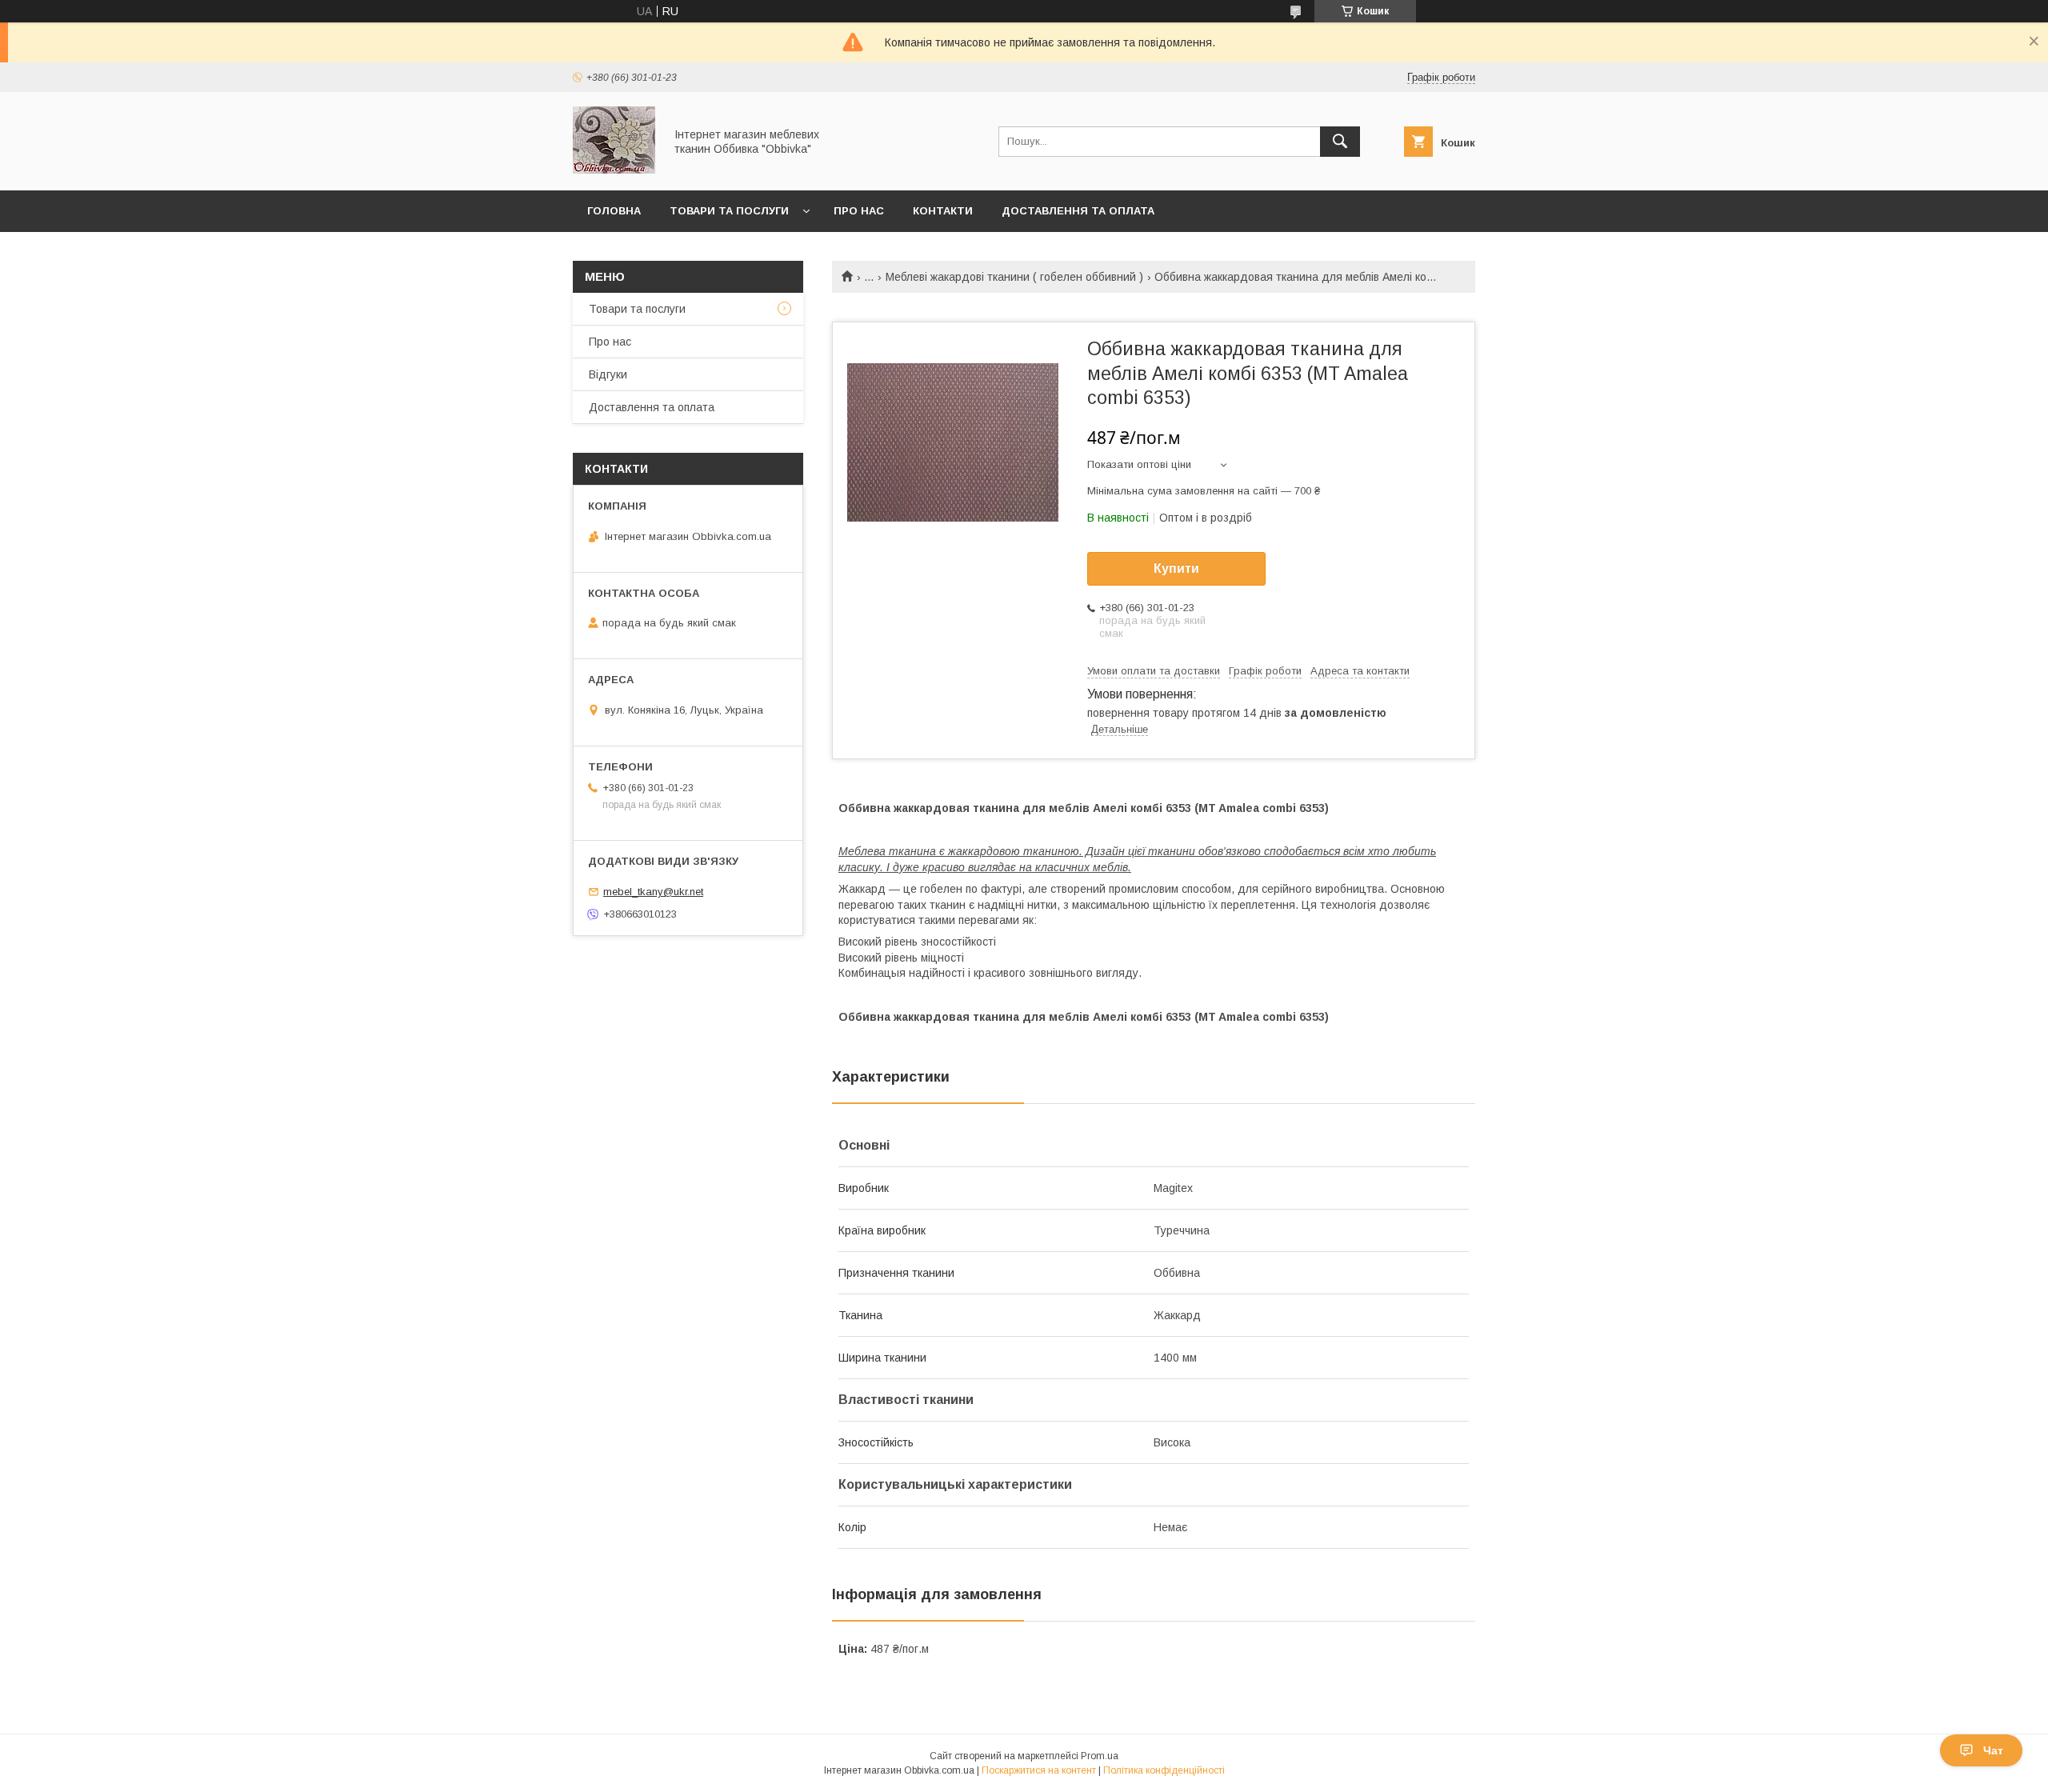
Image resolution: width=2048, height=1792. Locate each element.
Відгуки (608, 374)
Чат (1993, 1750)
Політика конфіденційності (1164, 1770)
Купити (1176, 568)
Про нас (859, 211)
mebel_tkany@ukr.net (653, 892)
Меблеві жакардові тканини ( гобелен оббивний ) (1014, 277)
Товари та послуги (729, 211)
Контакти (943, 211)
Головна (614, 211)
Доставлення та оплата (1078, 211)
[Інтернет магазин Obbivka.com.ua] (614, 170)
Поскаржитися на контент (1039, 1770)
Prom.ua (1100, 1756)
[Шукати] (1340, 142)
